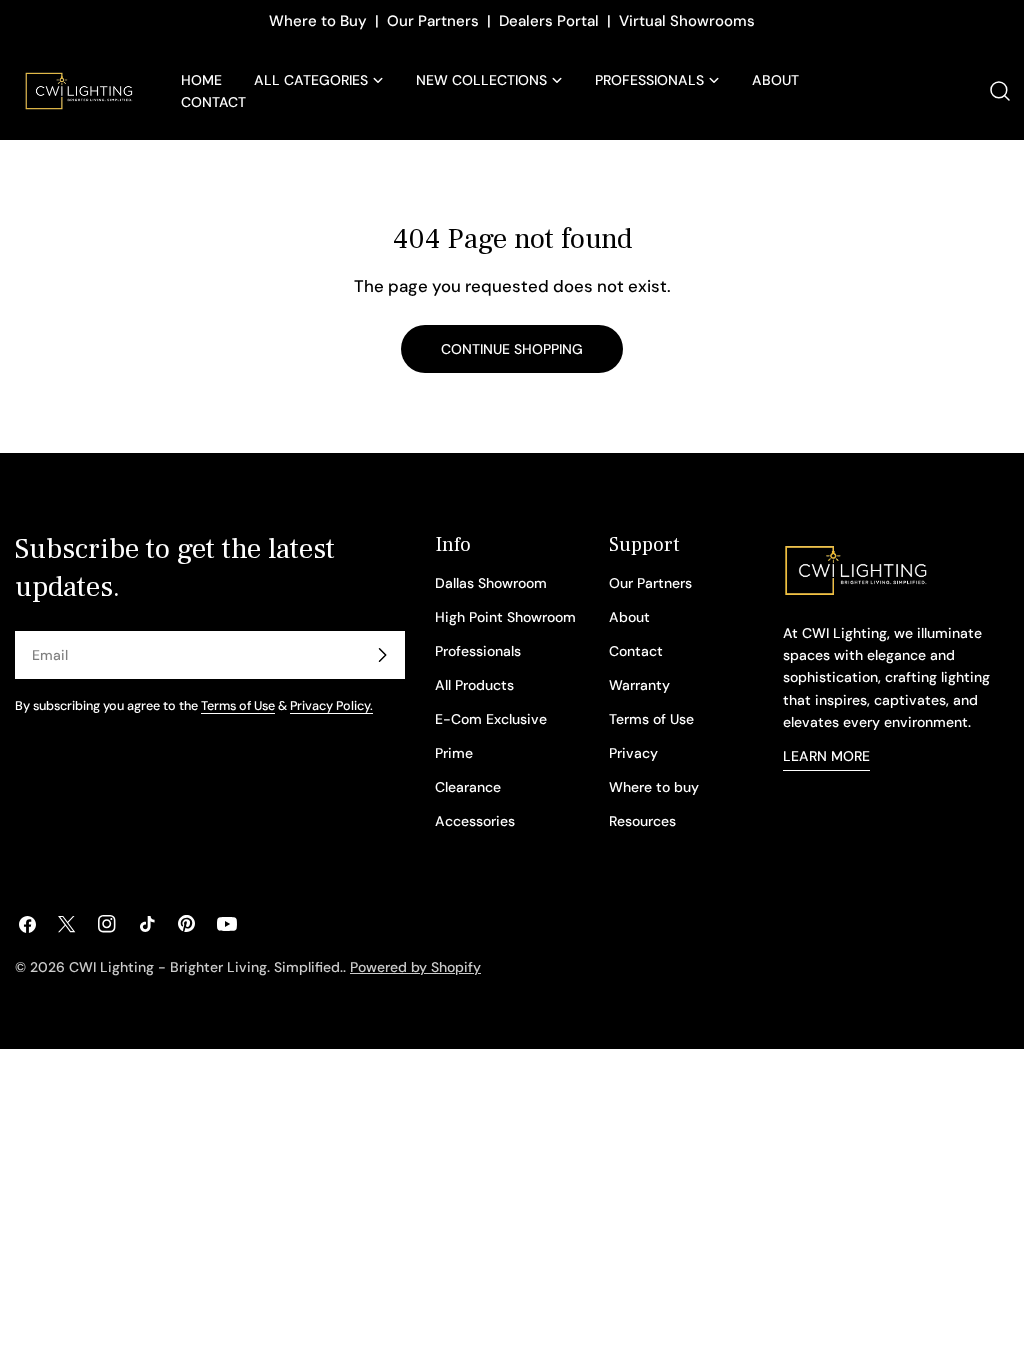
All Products (474, 685)
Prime (454, 753)
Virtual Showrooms (687, 21)
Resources (642, 821)
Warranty (639, 685)
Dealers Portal (549, 21)
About (629, 617)
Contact (636, 651)
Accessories (475, 821)
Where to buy (654, 787)
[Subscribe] (382, 655)
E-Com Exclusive (491, 719)
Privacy (633, 753)
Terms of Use (238, 706)
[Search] (1000, 91)
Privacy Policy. (331, 706)
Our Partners (433, 21)
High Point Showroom (505, 617)
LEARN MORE (826, 756)
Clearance (468, 787)
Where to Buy (318, 21)
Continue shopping (512, 349)
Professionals (478, 651)
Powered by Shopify (415, 967)
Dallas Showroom (491, 583)
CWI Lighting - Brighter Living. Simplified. (206, 967)
